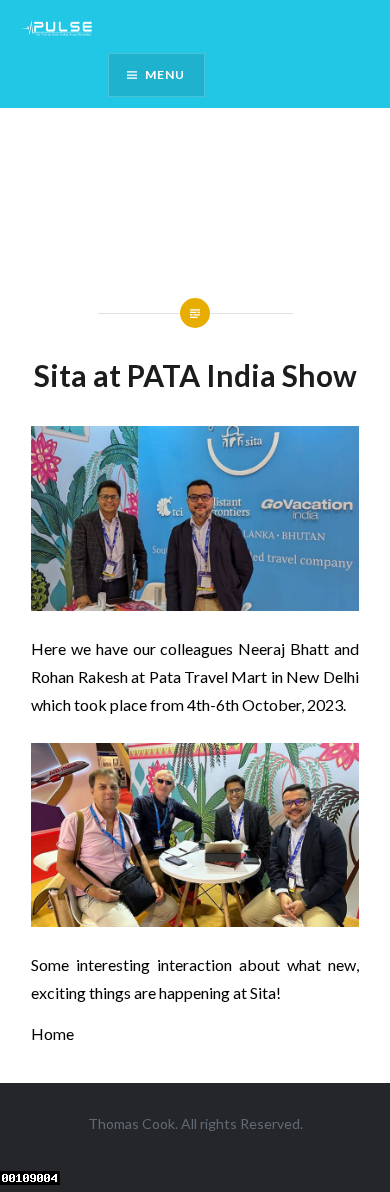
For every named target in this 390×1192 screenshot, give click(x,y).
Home (52, 1033)
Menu (165, 74)
